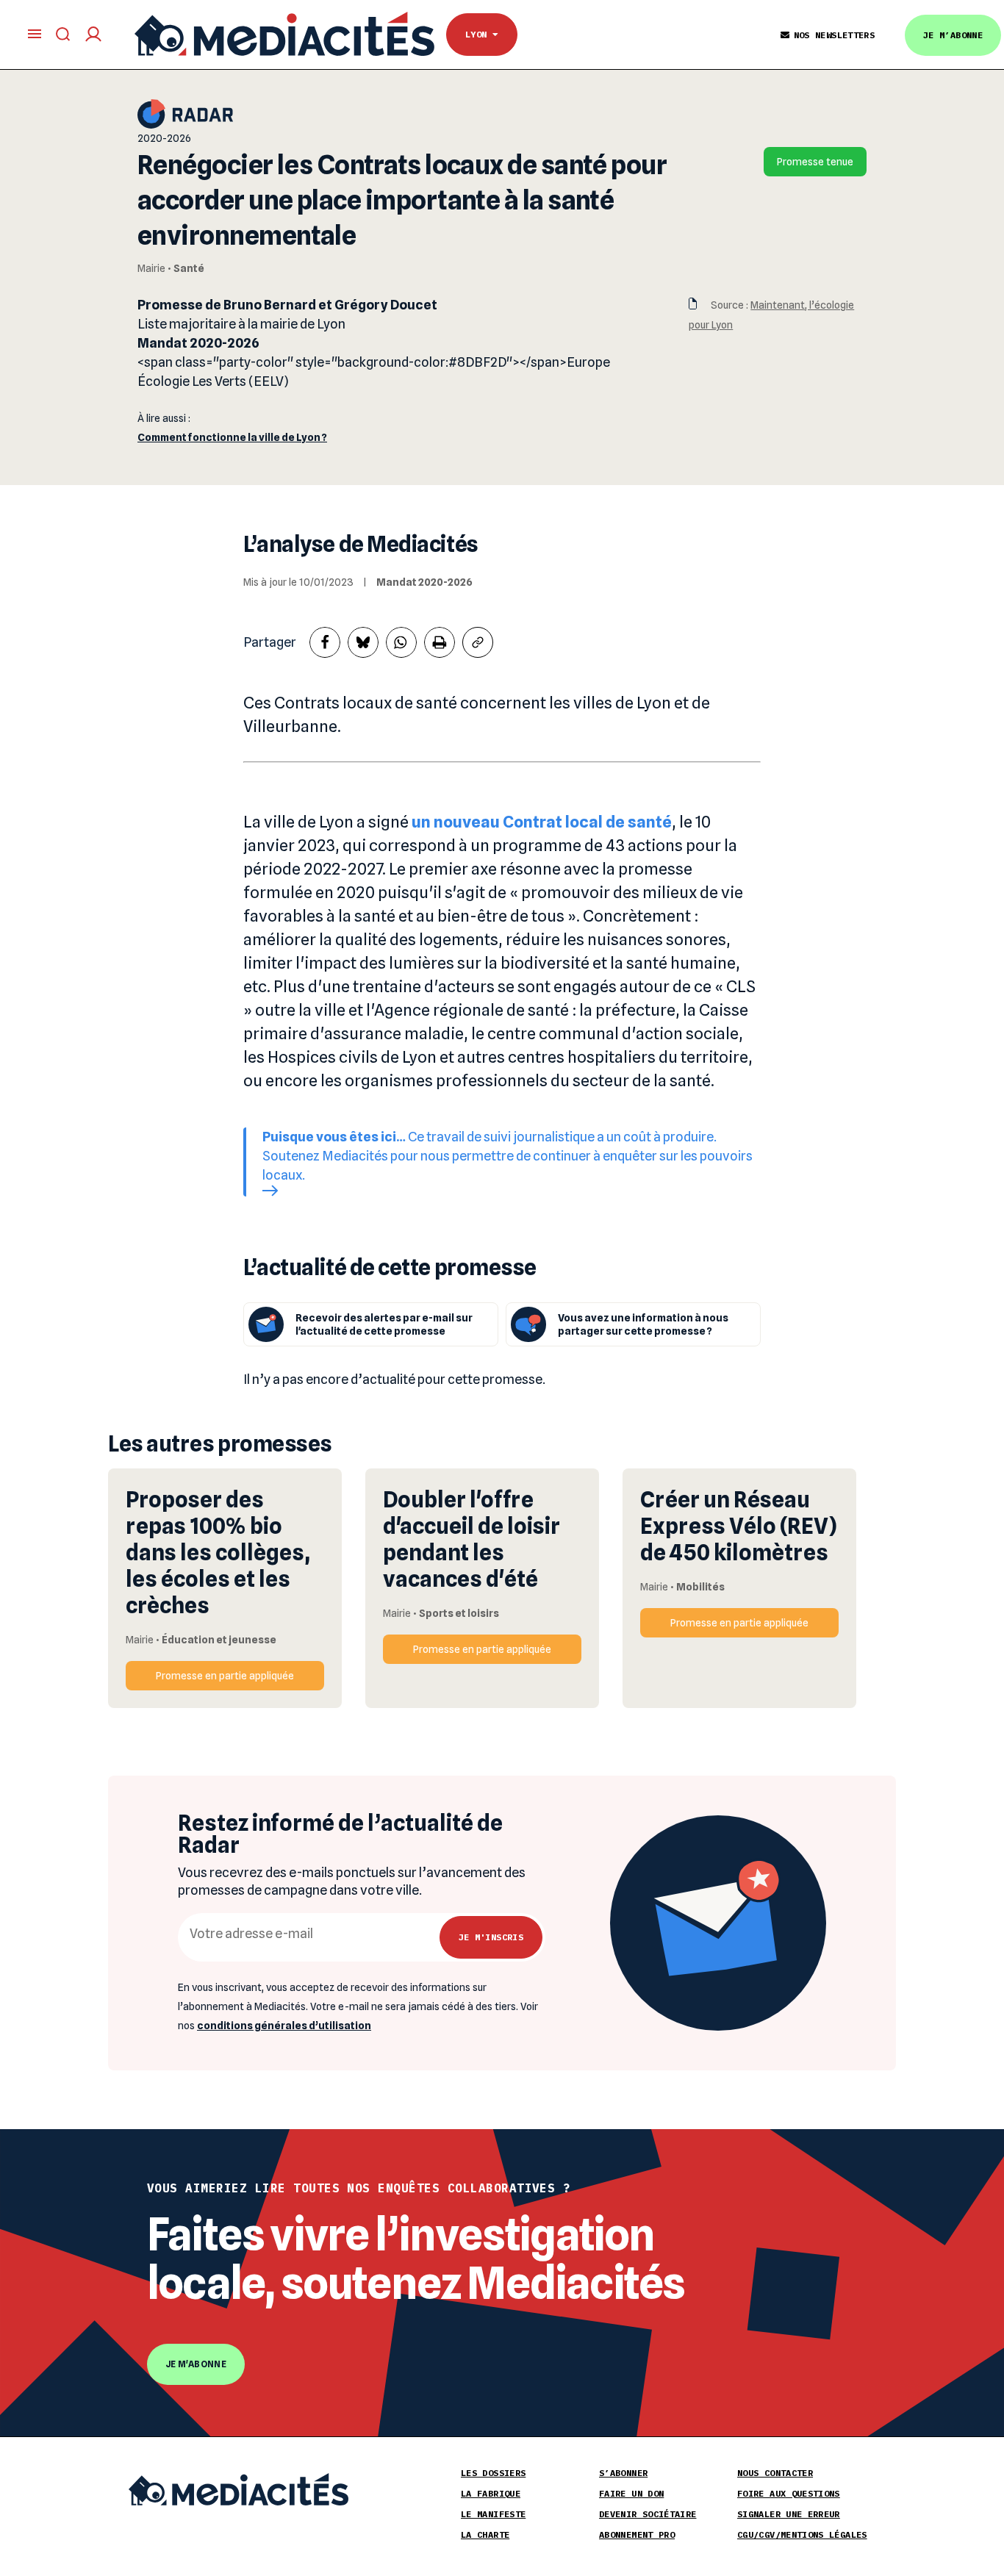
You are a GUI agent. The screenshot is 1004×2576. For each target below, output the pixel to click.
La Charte (485, 2534)
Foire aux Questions (789, 2493)
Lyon (479, 34)
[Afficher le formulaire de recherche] (63, 34)
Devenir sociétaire (648, 2514)
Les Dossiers (493, 2473)
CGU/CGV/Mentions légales (802, 2534)
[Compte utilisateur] (93, 34)
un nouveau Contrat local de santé (542, 822)
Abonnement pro (637, 2534)
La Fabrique (491, 2493)
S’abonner (623, 2473)
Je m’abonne (953, 35)
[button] (325, 642)
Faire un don (631, 2493)
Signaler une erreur (789, 2514)
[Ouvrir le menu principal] (35, 34)
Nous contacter (775, 2473)
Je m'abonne (196, 2364)
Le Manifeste (493, 2514)
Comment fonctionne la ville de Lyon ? (232, 437)
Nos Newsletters (834, 35)
